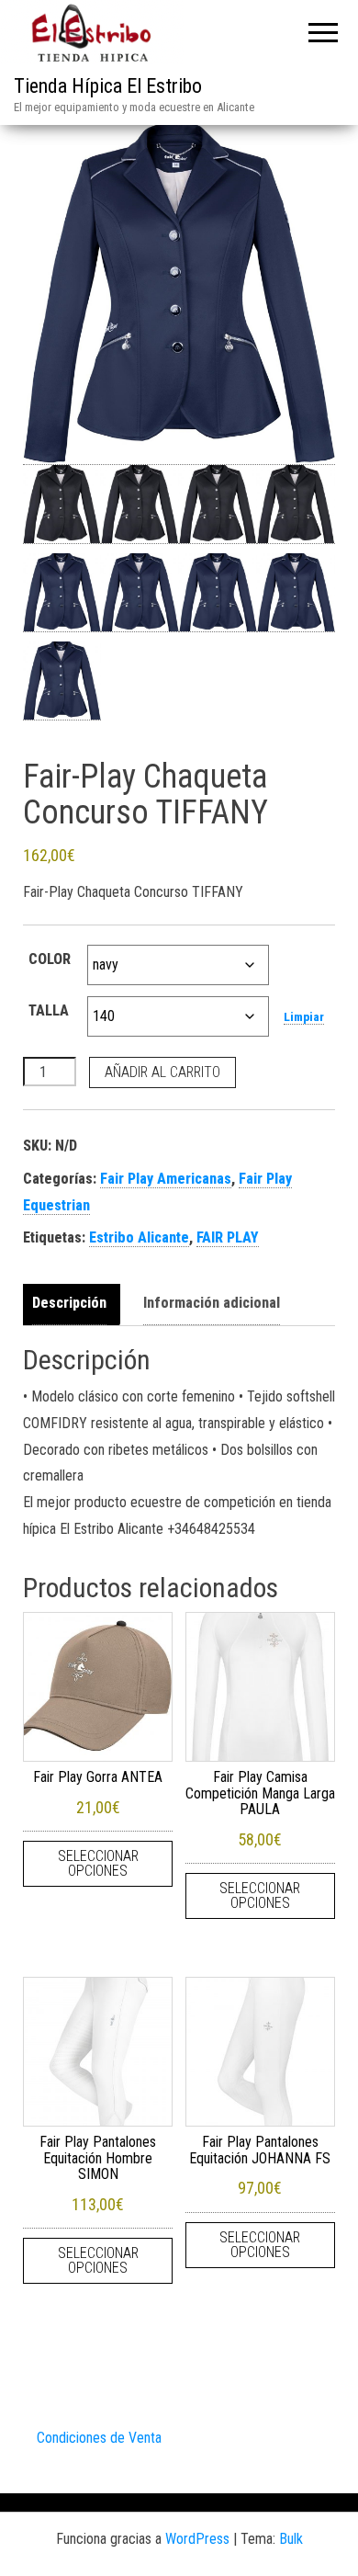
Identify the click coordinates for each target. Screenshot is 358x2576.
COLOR (50, 959)
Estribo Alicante (139, 1237)
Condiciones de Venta (99, 2438)
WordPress (197, 2539)
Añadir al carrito (162, 1072)
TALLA (49, 1010)
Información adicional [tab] (212, 1303)
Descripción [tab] (69, 1303)
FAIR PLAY (228, 1237)
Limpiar (304, 1017)
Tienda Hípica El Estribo (108, 86)
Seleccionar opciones (98, 1863)
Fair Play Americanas (166, 1179)
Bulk (291, 2539)
